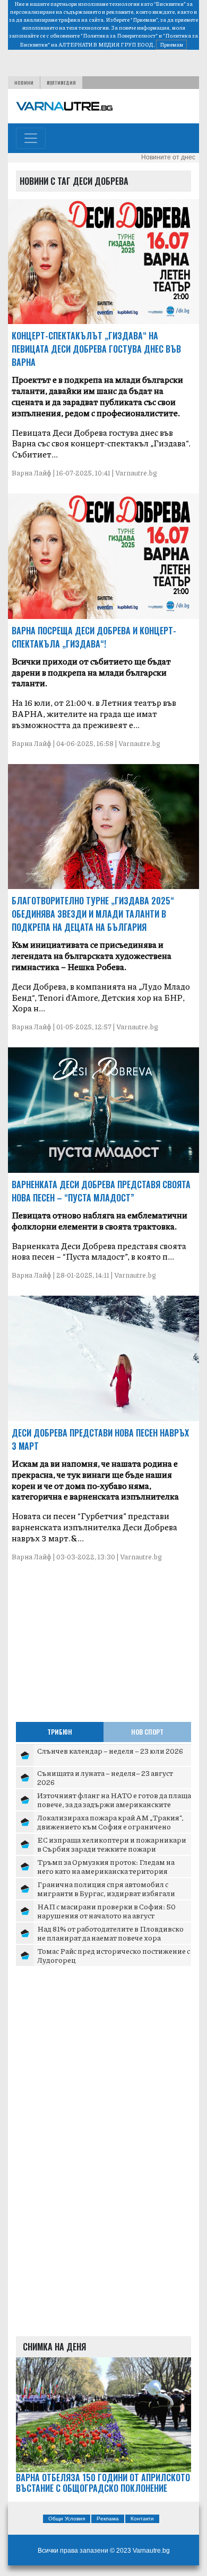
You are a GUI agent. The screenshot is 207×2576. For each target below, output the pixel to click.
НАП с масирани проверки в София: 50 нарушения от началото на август (106, 1911)
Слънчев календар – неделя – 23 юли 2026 (110, 1751)
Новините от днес (168, 157)
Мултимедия (61, 83)
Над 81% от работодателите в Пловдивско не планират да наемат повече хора (110, 1933)
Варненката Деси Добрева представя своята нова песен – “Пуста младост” (101, 1191)
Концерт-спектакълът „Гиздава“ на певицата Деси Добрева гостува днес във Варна (96, 349)
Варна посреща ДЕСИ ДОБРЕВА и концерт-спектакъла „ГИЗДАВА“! (94, 637)
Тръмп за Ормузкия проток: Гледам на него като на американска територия (106, 1866)
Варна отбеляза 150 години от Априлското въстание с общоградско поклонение (103, 2483)
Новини (24, 83)
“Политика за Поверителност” (119, 35)
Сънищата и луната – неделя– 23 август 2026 (105, 1778)
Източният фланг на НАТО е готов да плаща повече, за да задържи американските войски (114, 1804)
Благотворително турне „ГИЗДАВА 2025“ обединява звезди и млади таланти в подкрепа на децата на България (93, 914)
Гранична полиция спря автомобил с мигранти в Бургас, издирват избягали (106, 1889)
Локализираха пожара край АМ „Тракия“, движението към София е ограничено (110, 1822)
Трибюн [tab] (60, 1732)
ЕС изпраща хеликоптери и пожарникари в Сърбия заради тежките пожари (112, 1844)
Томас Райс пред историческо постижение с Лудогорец (114, 1955)
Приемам (171, 44)
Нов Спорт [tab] (147, 1732)
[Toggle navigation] (31, 138)
